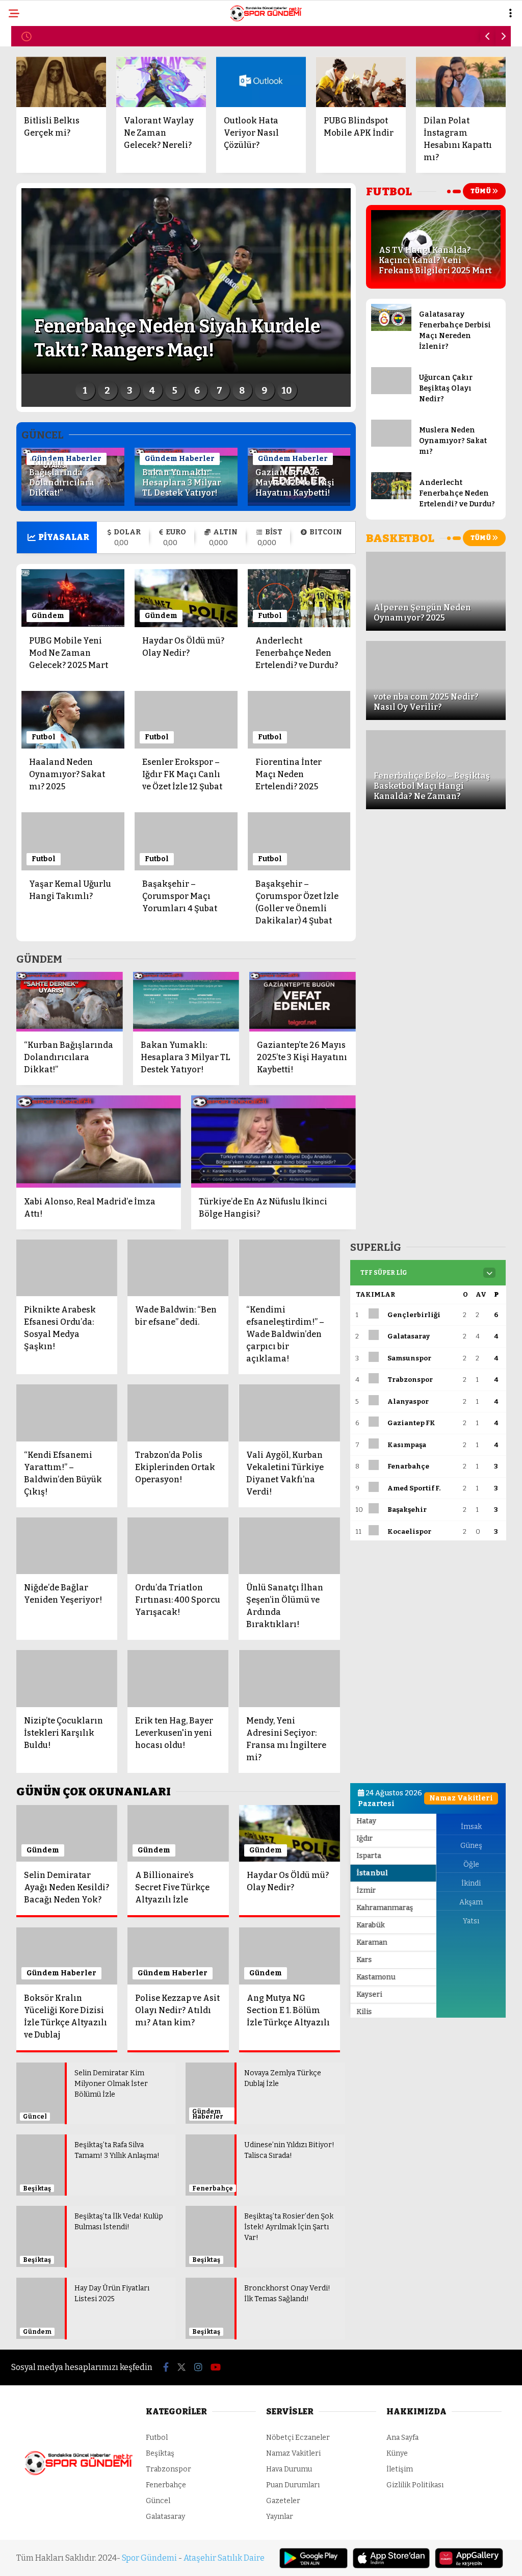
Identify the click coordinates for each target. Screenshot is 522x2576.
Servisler (34, 229)
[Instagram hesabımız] (219, 2559)
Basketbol (37, 208)
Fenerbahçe (40, 125)
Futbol (29, 84)
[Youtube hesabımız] (291, 2559)
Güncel (30, 187)
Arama (426, 50)
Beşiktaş (33, 105)
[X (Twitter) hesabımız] (147, 2559)
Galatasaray (43, 146)
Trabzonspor (42, 166)
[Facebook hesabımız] (74, 2559)
